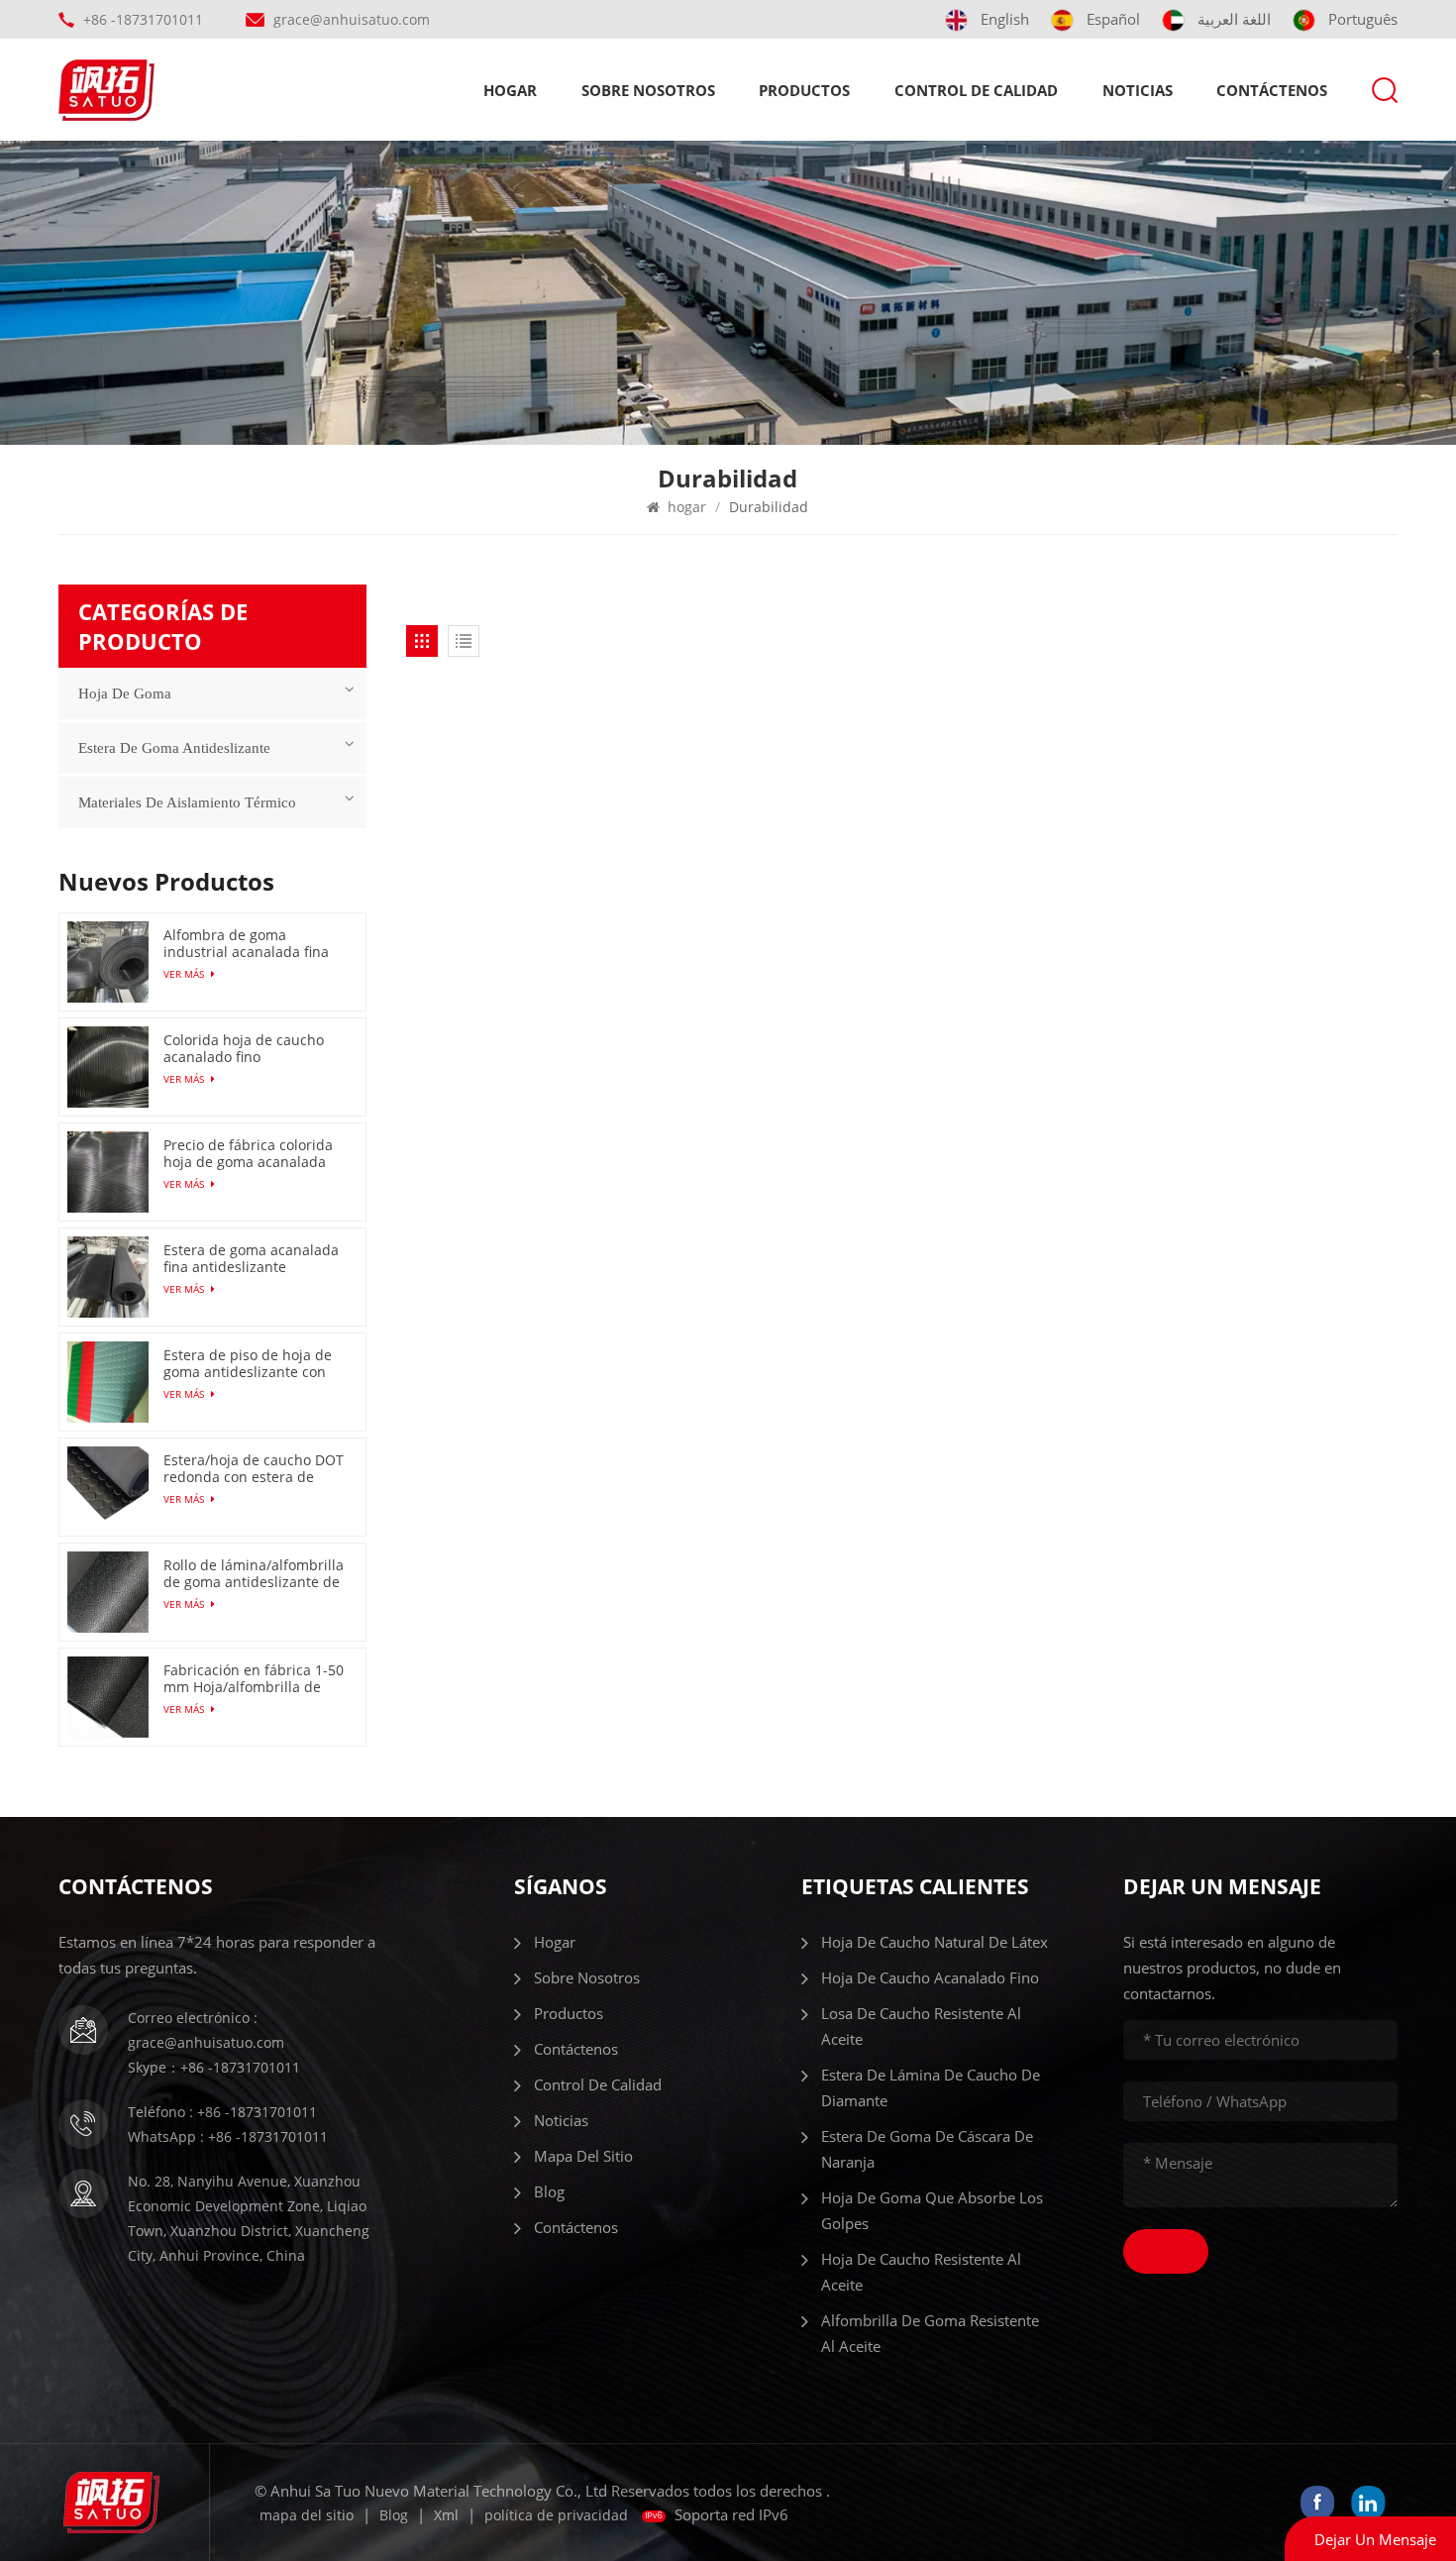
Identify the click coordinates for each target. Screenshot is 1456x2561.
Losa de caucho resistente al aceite (921, 2026)
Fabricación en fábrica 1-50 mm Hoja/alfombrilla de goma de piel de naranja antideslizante (254, 1678)
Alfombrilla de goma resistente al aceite (930, 2333)
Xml (446, 2515)
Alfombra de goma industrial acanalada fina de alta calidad (246, 943)
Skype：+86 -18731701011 (214, 2067)
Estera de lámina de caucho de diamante (931, 2087)
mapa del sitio (583, 2156)
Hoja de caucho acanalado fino (930, 1977)
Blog (549, 2191)
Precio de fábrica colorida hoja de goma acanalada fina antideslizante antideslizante (248, 1153)
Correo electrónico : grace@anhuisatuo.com (206, 2030)
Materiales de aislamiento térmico (187, 802)
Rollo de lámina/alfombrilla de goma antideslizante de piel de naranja (254, 1573)
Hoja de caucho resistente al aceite (921, 2272)
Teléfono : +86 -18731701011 (222, 2112)
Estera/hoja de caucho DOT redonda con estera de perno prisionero (254, 1468)
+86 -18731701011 (143, 19)
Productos (804, 90)
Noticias (1138, 90)
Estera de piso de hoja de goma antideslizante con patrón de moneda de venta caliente (248, 1363)
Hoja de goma (125, 694)
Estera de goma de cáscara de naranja (927, 2149)
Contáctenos (1272, 90)
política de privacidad (556, 2515)
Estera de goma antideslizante (174, 748)
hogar (510, 90)
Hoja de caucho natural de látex (935, 1942)
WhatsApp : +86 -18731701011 (228, 2136)
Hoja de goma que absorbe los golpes (932, 2210)
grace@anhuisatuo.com (352, 19)
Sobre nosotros (648, 90)
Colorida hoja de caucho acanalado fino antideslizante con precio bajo (247, 1048)
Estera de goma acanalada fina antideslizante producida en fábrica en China (251, 1258)
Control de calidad (976, 90)
